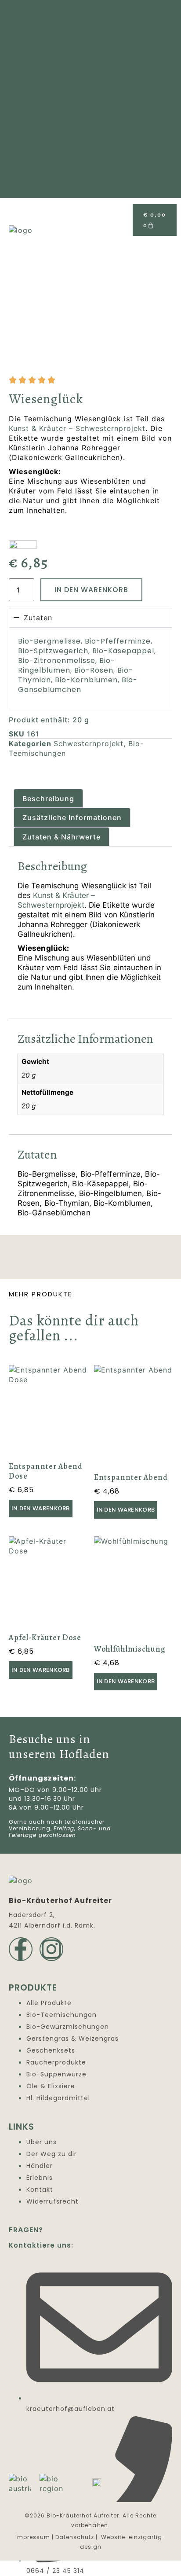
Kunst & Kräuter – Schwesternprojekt (77, 428)
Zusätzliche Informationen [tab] (72, 817)
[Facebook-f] (21, 1949)
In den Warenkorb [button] (41, 1508)
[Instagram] (51, 1949)
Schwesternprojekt (89, 743)
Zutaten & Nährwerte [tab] (62, 837)
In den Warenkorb (91, 590)
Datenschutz (75, 2537)
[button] (168, 249)
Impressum (33, 2537)
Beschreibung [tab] (48, 799)
